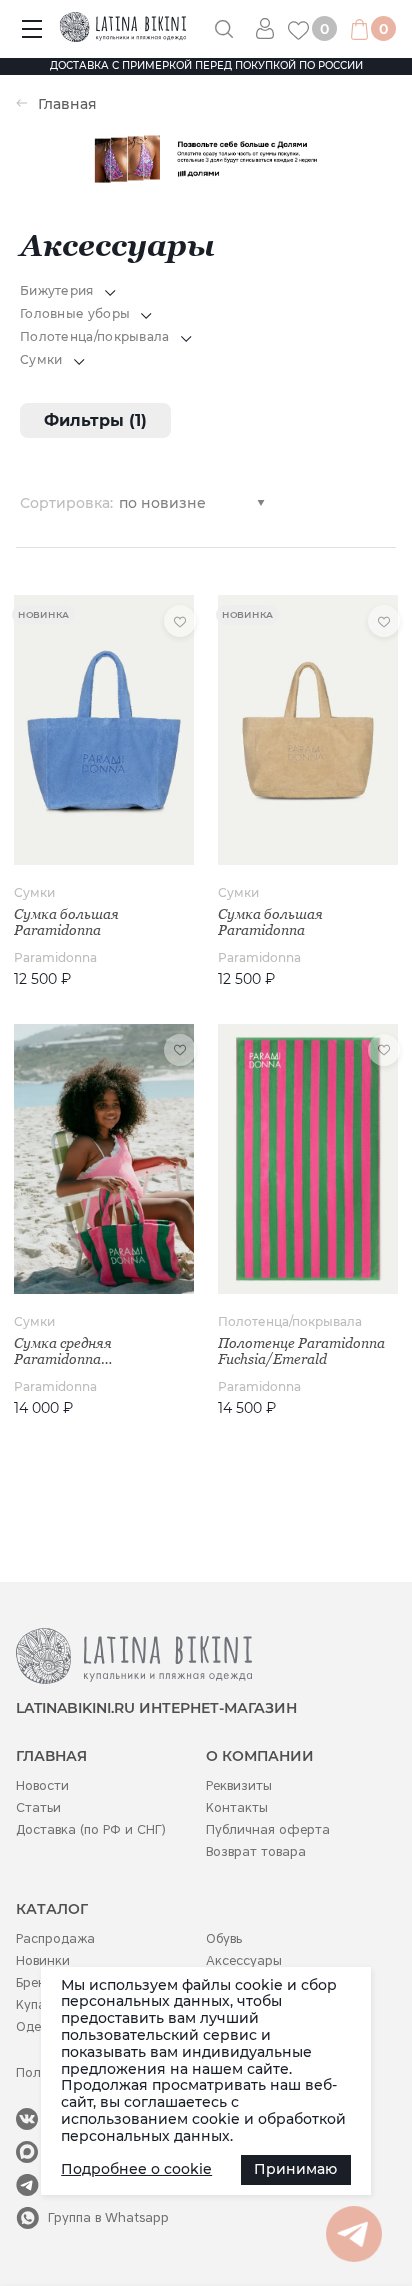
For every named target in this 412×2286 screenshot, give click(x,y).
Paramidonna (55, 957)
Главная (67, 104)
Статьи (38, 1807)
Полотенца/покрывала (95, 336)
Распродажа (55, 1938)
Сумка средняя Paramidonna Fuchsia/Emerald (68, 1351)
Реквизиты (239, 1785)
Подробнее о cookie (136, 2169)
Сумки (41, 359)
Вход (272, 28)
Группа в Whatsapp (108, 2217)
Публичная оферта (268, 1829)
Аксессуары (244, 1960)
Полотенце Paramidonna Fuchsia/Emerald (301, 1351)
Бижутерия (57, 290)
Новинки (43, 1960)
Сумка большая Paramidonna (66, 922)
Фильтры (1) (95, 420)
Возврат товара (256, 1851)
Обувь (224, 1938)
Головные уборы (75, 313)
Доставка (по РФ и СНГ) (91, 1829)
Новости (42, 1785)
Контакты (237, 1807)
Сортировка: (66, 503)
